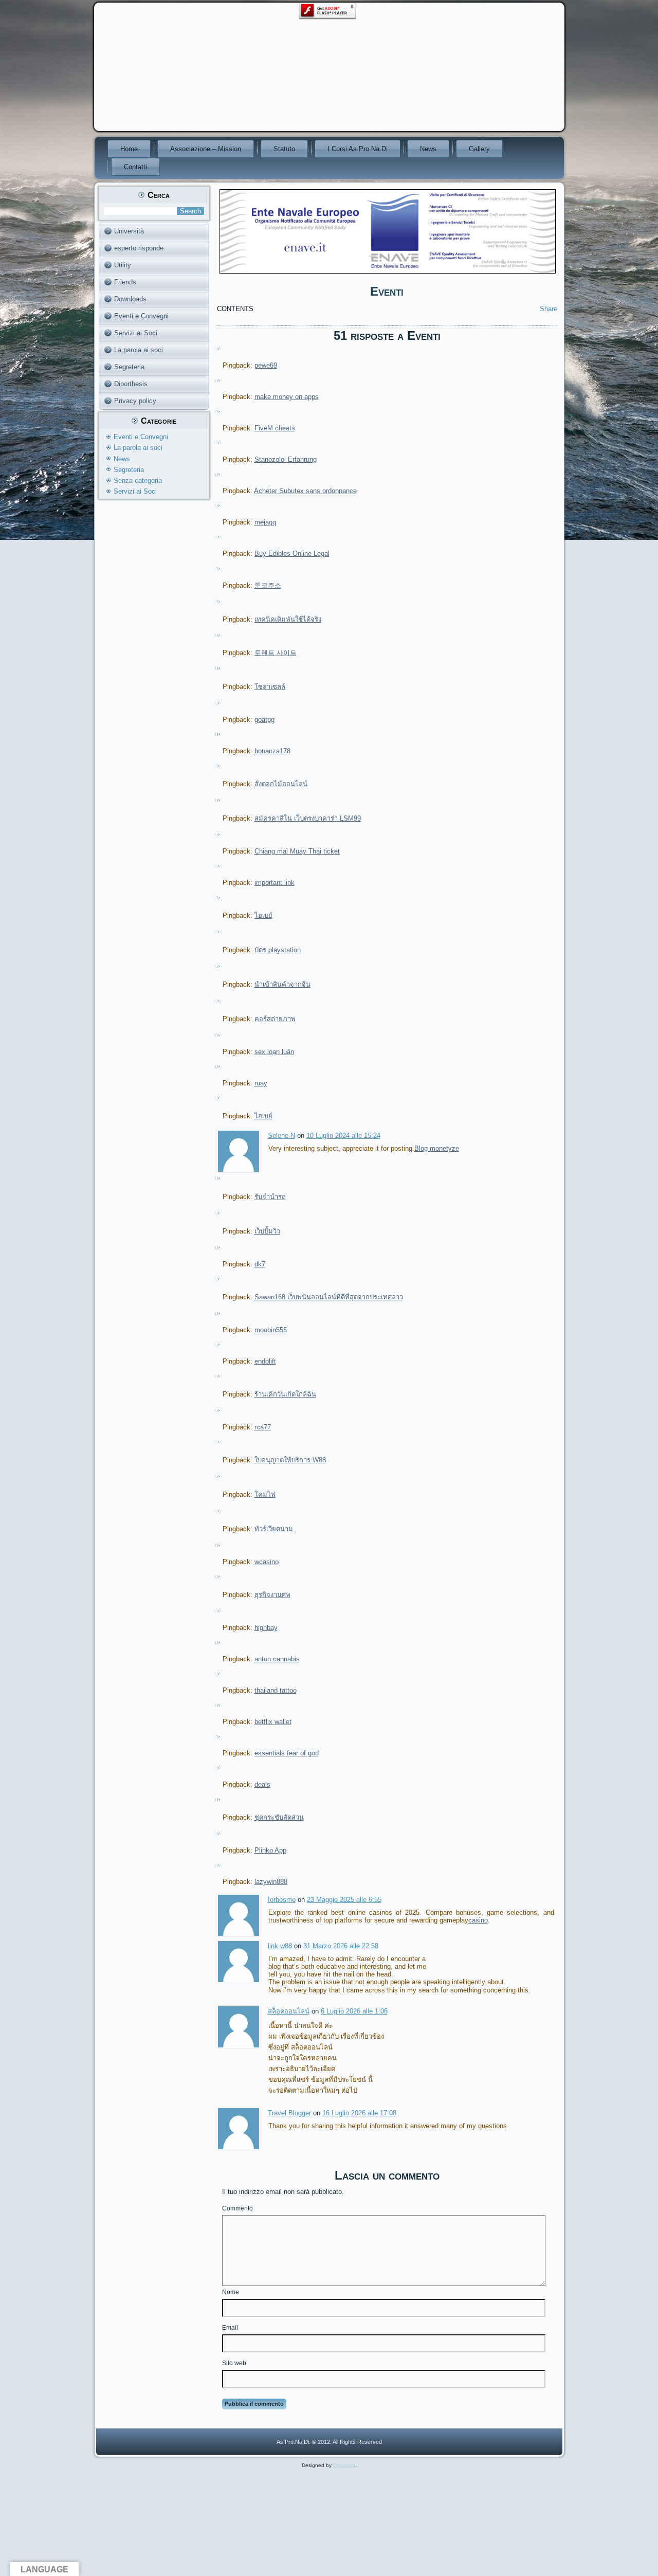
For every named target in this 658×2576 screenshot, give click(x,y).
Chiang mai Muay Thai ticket (297, 851)
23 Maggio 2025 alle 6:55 (344, 1900)
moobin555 (271, 1330)
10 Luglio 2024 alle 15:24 (343, 1136)
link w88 (280, 1946)
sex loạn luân (274, 1052)
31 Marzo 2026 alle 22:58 (341, 1946)
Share (549, 309)
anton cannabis (277, 1659)
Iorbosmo (282, 1900)
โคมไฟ (265, 1494)
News (428, 149)
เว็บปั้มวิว (267, 1231)
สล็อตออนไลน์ (289, 2011)
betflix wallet (273, 1722)
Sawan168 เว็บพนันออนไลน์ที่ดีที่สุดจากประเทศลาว (329, 1297)
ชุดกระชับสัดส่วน (279, 1817)
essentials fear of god (287, 1753)
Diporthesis (131, 384)
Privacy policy (135, 401)
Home (129, 149)
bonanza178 (272, 751)
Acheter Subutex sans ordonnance (305, 491)
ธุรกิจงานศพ (272, 1595)
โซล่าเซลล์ (270, 687)
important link (275, 883)
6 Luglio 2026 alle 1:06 (354, 2011)
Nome (231, 2292)
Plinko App (270, 1850)
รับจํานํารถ (270, 1197)
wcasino (267, 1562)
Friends (125, 282)
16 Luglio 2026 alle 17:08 (359, 2113)
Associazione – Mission (206, 149)
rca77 (263, 1427)
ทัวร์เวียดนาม (274, 1529)
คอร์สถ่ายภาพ (275, 1019)
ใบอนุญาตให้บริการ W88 (290, 1460)
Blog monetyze (437, 1148)
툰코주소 (268, 585)
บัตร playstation (278, 950)
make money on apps (287, 397)
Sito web (234, 2363)
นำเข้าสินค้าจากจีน (282, 984)
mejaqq (265, 522)
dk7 (260, 1264)
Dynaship (344, 2465)
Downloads (130, 299)
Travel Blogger (289, 2113)
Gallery (479, 149)
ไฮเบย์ (263, 915)
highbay (266, 1628)
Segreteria (129, 367)
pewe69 (266, 365)
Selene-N (281, 1136)
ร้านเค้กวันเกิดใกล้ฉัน (285, 1394)
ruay (261, 1083)
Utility (123, 265)
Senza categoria (138, 480)
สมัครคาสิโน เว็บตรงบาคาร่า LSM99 (308, 818)
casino (478, 1920)
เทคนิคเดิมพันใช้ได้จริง (288, 619)
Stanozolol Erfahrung (286, 459)
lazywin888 (271, 1882)
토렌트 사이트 (276, 653)
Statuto (284, 149)
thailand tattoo (276, 1690)
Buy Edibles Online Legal (292, 554)
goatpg (264, 720)
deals (262, 1784)
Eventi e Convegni (141, 316)
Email (230, 2328)
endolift (265, 1361)
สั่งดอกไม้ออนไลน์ (281, 784)
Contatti (135, 167)
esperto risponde (139, 248)
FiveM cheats (275, 428)
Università (129, 231)
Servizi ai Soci (136, 333)
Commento (237, 2208)
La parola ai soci (139, 350)
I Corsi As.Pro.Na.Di (358, 149)
